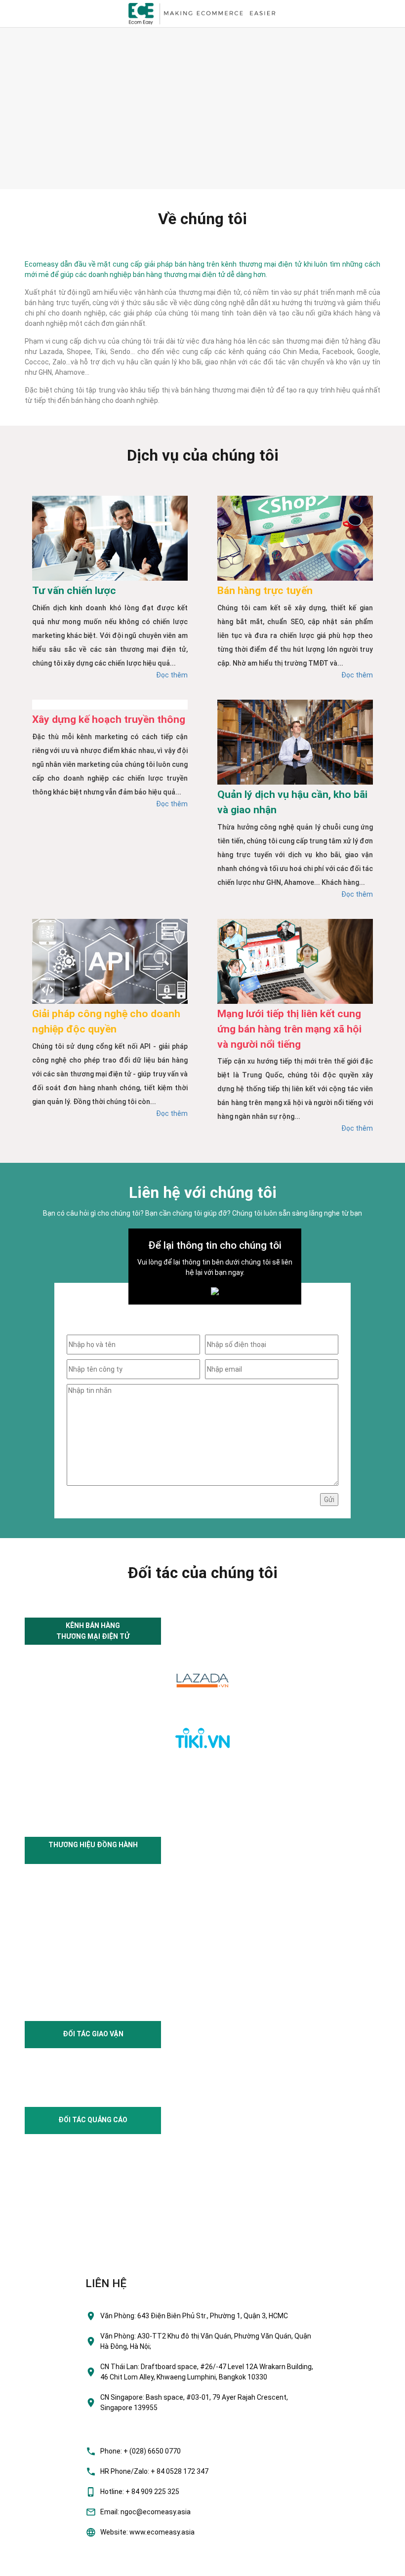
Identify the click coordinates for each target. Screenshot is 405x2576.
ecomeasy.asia (29, 2566)
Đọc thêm (172, 675)
